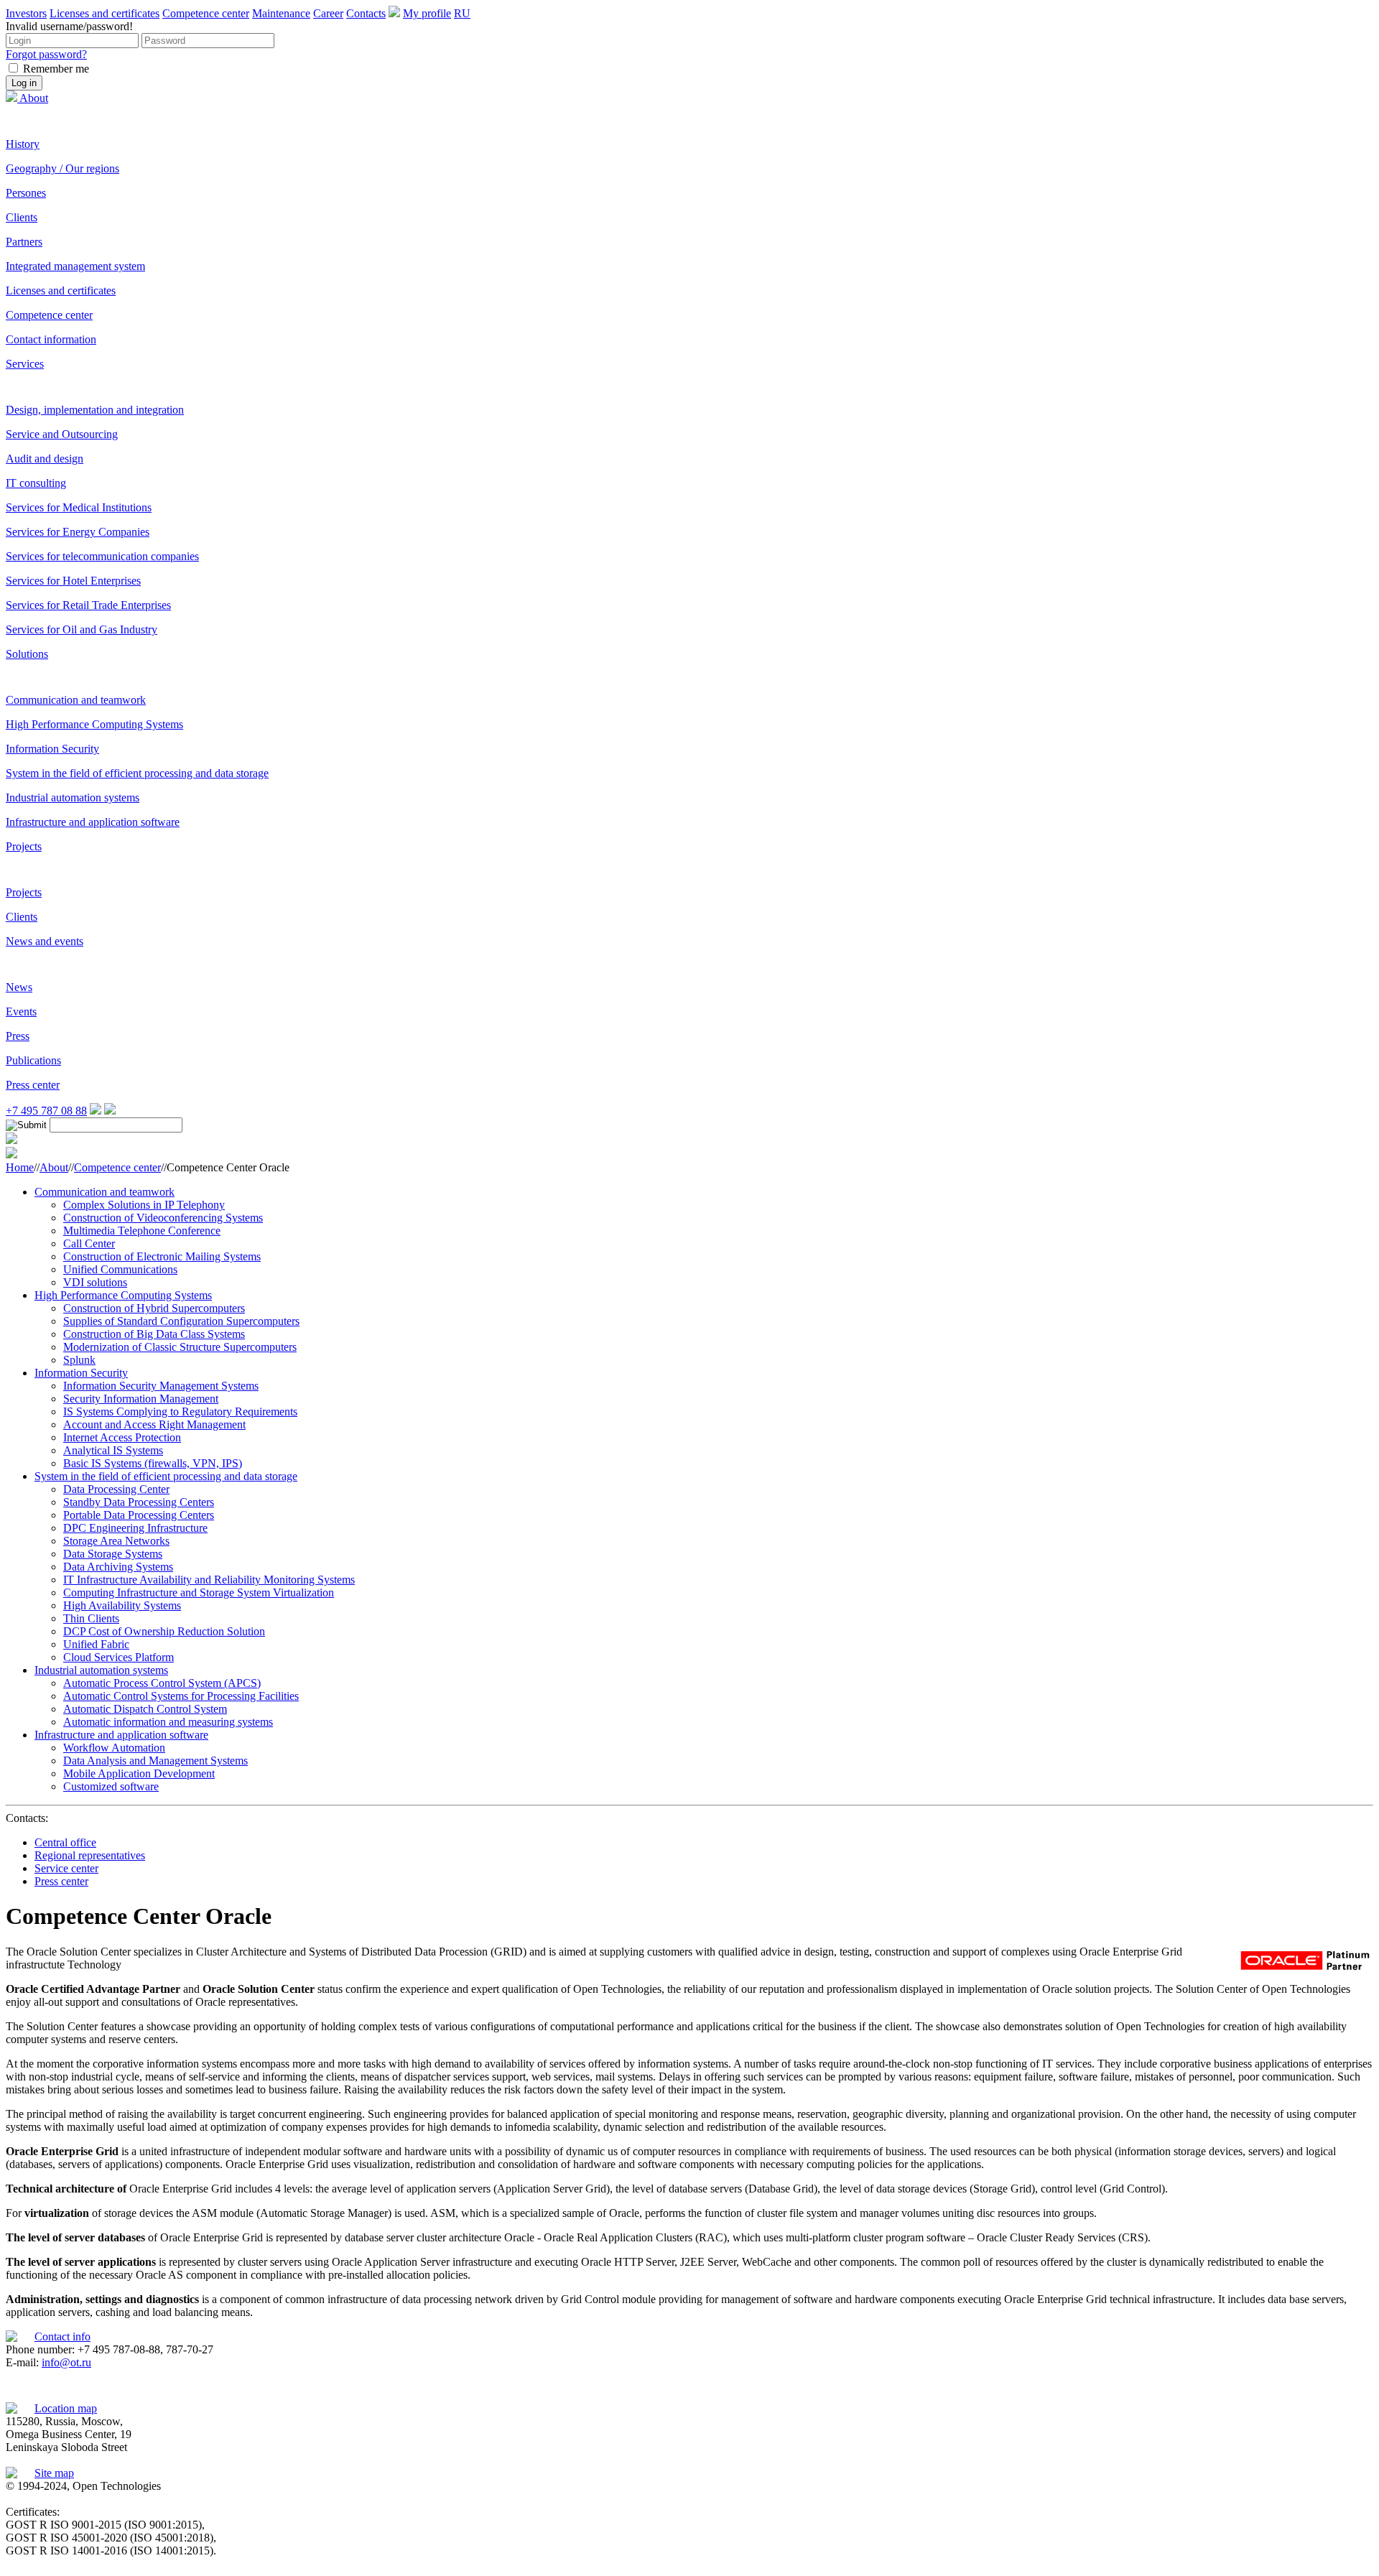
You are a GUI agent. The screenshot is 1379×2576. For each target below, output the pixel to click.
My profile (427, 13)
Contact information (51, 339)
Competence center (206, 13)
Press (18, 1036)
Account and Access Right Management (154, 1424)
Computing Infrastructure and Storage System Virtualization (199, 1592)
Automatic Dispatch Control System (145, 1709)
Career (328, 13)
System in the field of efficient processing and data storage (137, 773)
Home (20, 1167)
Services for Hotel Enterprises (73, 581)
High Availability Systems (122, 1605)
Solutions (27, 654)
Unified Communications (120, 1269)
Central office (65, 1842)
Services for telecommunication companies (102, 556)
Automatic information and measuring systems (168, 1722)
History (23, 144)
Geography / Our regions (62, 168)
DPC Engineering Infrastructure (135, 1528)
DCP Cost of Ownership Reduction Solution (164, 1631)
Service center (66, 1868)
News (19, 987)
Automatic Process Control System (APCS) (162, 1683)
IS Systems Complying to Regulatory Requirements (180, 1412)
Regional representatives (90, 1855)
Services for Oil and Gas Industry (82, 629)
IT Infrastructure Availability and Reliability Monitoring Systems (209, 1580)
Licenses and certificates (105, 13)
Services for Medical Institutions (79, 507)
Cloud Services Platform (119, 1657)
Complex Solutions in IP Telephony (144, 1205)
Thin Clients (91, 1618)
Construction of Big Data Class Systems (154, 1334)
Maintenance (281, 13)
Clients (22, 217)
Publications (33, 1060)
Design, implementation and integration (95, 410)
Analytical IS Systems (113, 1450)
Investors (26, 13)
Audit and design (45, 459)
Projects (24, 846)
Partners (24, 242)
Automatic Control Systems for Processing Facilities (181, 1696)
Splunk (79, 1360)
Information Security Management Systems (161, 1386)
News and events (45, 941)
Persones (26, 193)
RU (462, 13)
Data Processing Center (116, 1489)
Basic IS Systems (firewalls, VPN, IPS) (153, 1463)
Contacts (366, 13)
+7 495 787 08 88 (46, 1111)
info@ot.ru (66, 2362)
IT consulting (36, 483)
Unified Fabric (96, 1644)
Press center (33, 1085)
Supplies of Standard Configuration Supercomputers (181, 1321)
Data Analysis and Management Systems (155, 1761)
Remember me (56, 69)
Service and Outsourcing (62, 434)
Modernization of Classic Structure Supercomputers (180, 1347)
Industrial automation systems (73, 798)
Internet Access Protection (122, 1437)
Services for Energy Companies (78, 532)
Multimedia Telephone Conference (142, 1231)
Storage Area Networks (116, 1541)
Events (21, 1012)
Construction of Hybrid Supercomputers (154, 1308)
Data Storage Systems (113, 1554)
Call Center (89, 1243)
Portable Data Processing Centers (139, 1515)
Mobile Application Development (139, 1773)
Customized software (111, 1786)
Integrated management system (75, 266)
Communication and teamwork (76, 700)
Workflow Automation (114, 1748)
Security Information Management (141, 1399)
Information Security (52, 749)
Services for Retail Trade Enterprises (88, 605)
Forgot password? (46, 54)
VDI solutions (95, 1282)
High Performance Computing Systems (94, 724)
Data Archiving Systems (118, 1567)
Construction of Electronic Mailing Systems (162, 1256)
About (34, 98)
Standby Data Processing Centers (139, 1502)
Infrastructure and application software (93, 822)
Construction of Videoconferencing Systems (163, 1218)
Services (25, 364)
